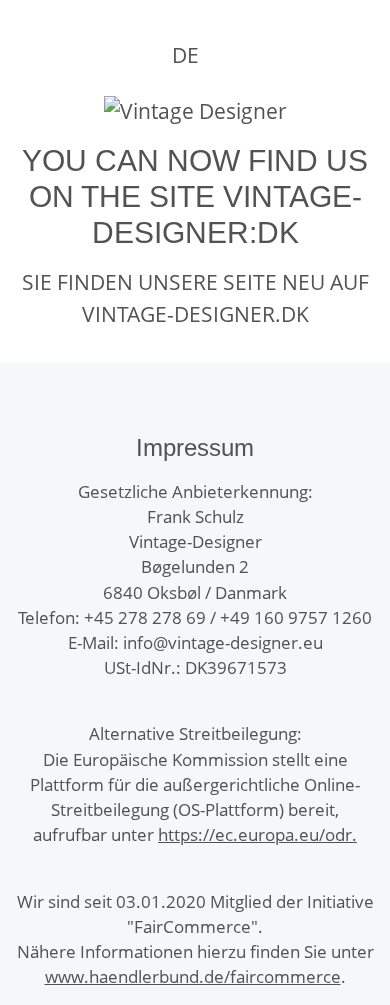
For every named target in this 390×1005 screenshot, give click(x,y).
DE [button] (185, 55)
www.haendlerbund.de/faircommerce (193, 976)
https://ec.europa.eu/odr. (257, 834)
